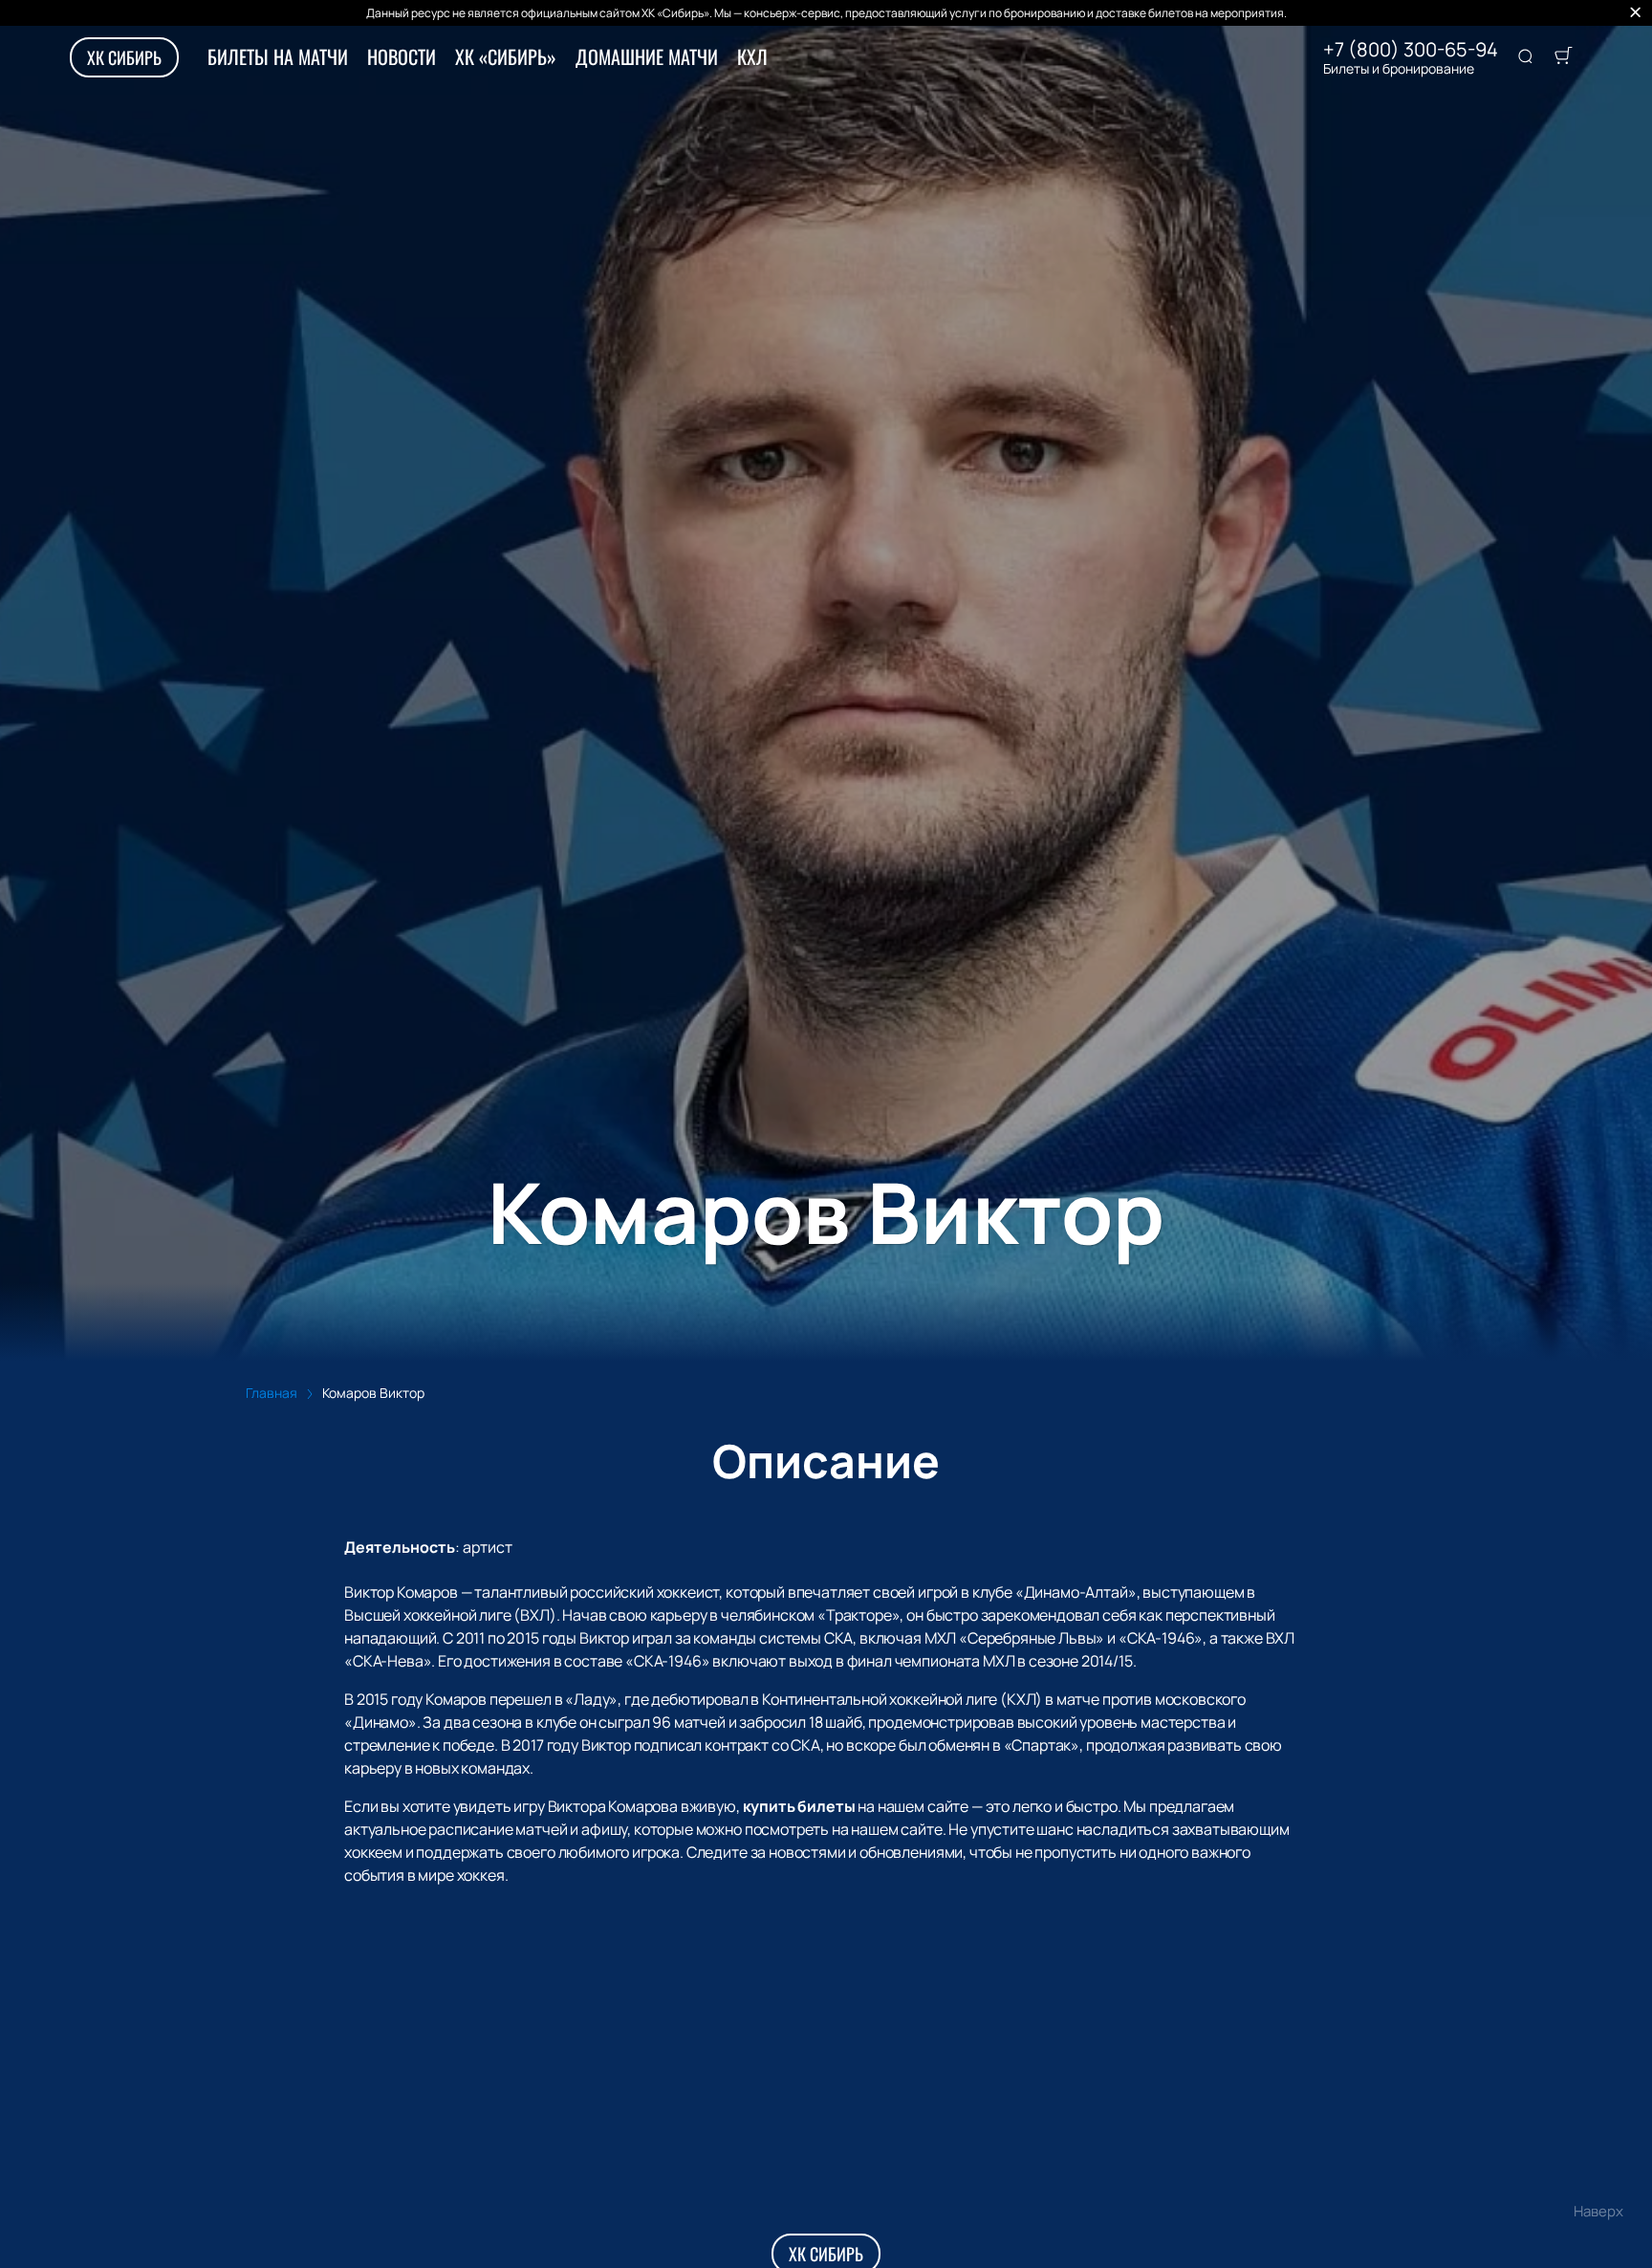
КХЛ (752, 56)
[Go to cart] (1563, 57)
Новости (402, 56)
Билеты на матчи (278, 56)
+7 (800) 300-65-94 (1411, 50)
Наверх (1598, 2211)
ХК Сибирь (124, 57)
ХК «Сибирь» (506, 56)
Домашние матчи (647, 56)
